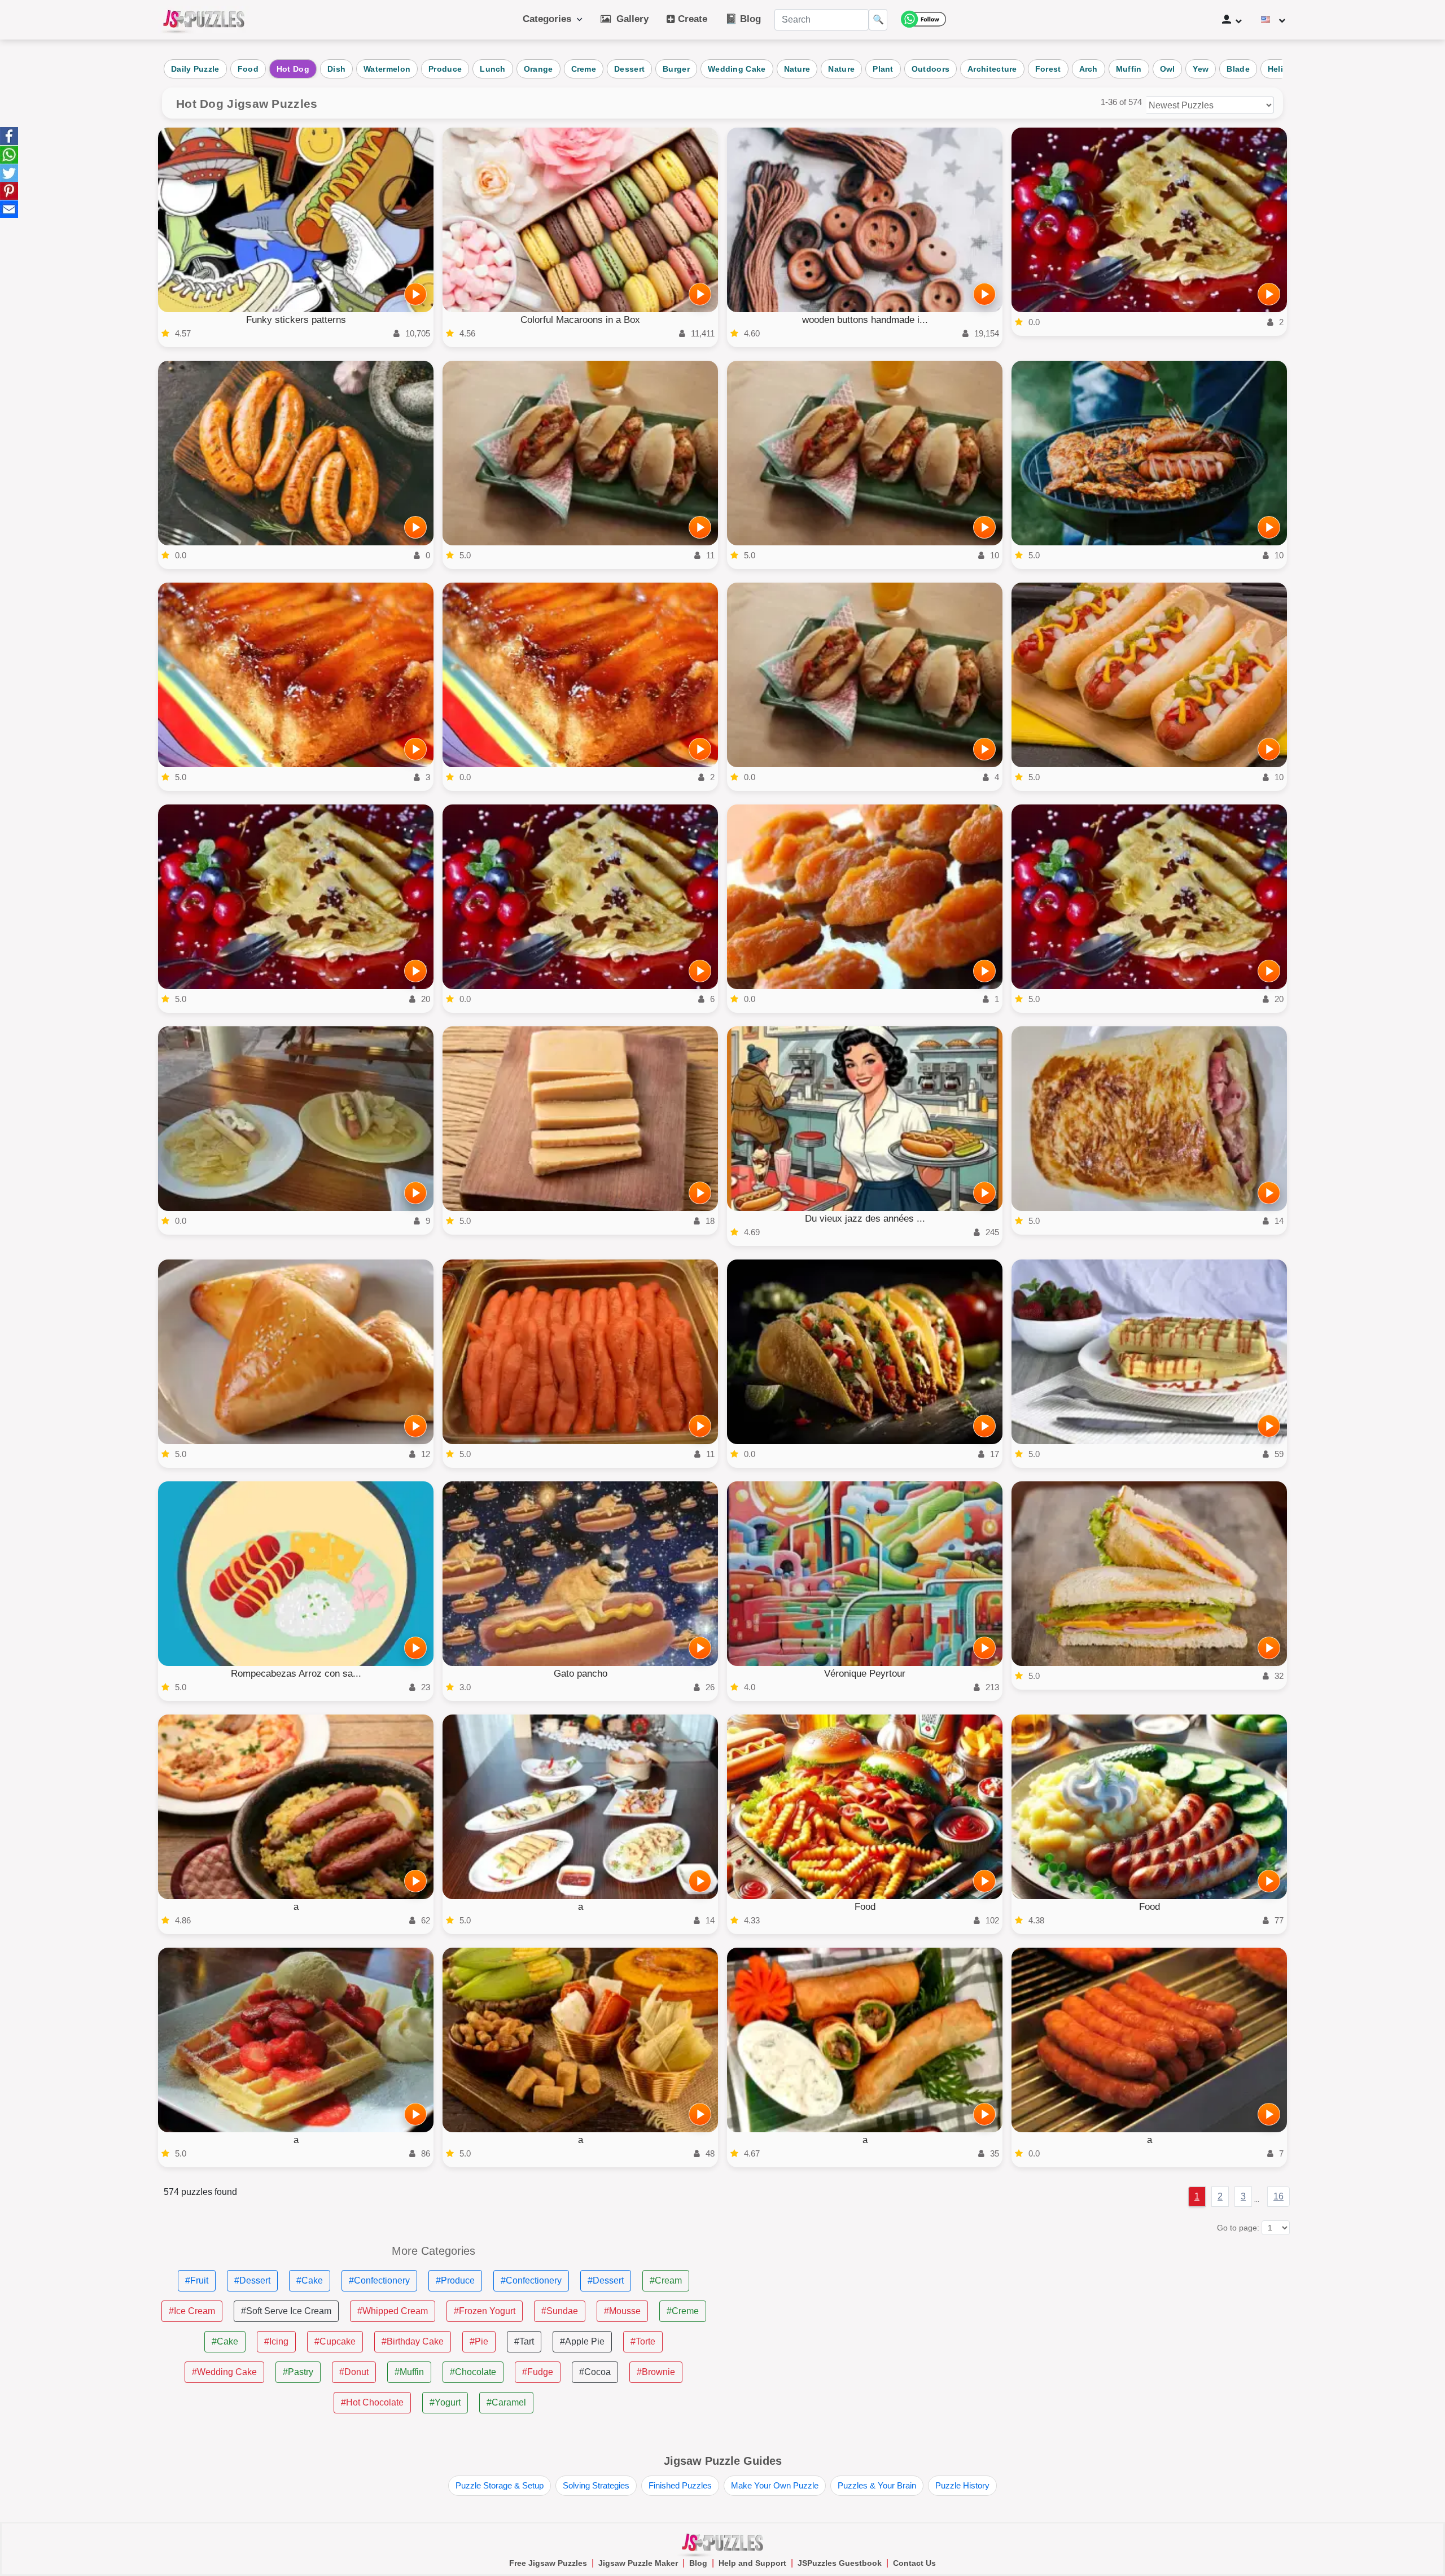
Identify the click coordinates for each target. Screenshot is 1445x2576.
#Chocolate (473, 2372)
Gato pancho (581, 1674)
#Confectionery (379, 2280)
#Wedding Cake (224, 2372)
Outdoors (931, 69)
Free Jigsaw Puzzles (548, 2563)
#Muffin (409, 2372)
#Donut (354, 2372)
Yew (1201, 69)
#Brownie (656, 2372)
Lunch (493, 69)
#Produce (455, 2280)
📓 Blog (743, 19)
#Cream (666, 2280)
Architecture (992, 69)
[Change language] (1273, 20)
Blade (1238, 69)
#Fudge (538, 2372)
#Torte (643, 2341)
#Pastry (298, 2372)
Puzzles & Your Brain (877, 2485)
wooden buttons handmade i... (865, 320)
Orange (538, 69)
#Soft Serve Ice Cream (286, 2311)
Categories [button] (550, 19)
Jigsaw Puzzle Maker (638, 2563)
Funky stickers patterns (296, 320)
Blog (698, 2563)
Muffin (1129, 69)
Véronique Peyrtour (865, 1674)
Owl (1168, 69)
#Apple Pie (582, 2341)
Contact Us (914, 2563)
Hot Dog (293, 69)
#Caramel (506, 2402)
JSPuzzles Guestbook (840, 2563)
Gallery (630, 19)
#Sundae (560, 2311)
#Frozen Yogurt (485, 2311)
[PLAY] (415, 294)
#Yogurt (445, 2402)
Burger (676, 69)
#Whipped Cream (393, 2311)
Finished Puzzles (680, 2485)
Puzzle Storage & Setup (500, 2485)
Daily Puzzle (195, 69)
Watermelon (387, 69)
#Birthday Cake (413, 2341)
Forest (1048, 69)
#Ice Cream (192, 2311)
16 (1278, 2196)
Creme (584, 69)
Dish (336, 69)
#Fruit (197, 2280)
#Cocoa (595, 2372)
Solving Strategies (596, 2485)
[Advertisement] (1011, 2324)
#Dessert (252, 2280)
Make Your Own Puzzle (775, 2485)
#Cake (310, 2280)
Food (248, 69)
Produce (445, 69)
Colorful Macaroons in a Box (580, 320)
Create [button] (691, 19)
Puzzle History (962, 2485)
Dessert (629, 69)
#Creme (683, 2311)
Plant (883, 69)
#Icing (276, 2341)
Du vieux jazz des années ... (865, 1219)
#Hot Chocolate (372, 2402)
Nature (797, 69)
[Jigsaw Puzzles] (204, 20)
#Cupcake (335, 2341)
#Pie (479, 2341)
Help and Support (752, 2563)
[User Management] (1232, 20)
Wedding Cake (737, 69)
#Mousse (622, 2311)
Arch (1089, 69)
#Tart (524, 2341)
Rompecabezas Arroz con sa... (296, 1674)
